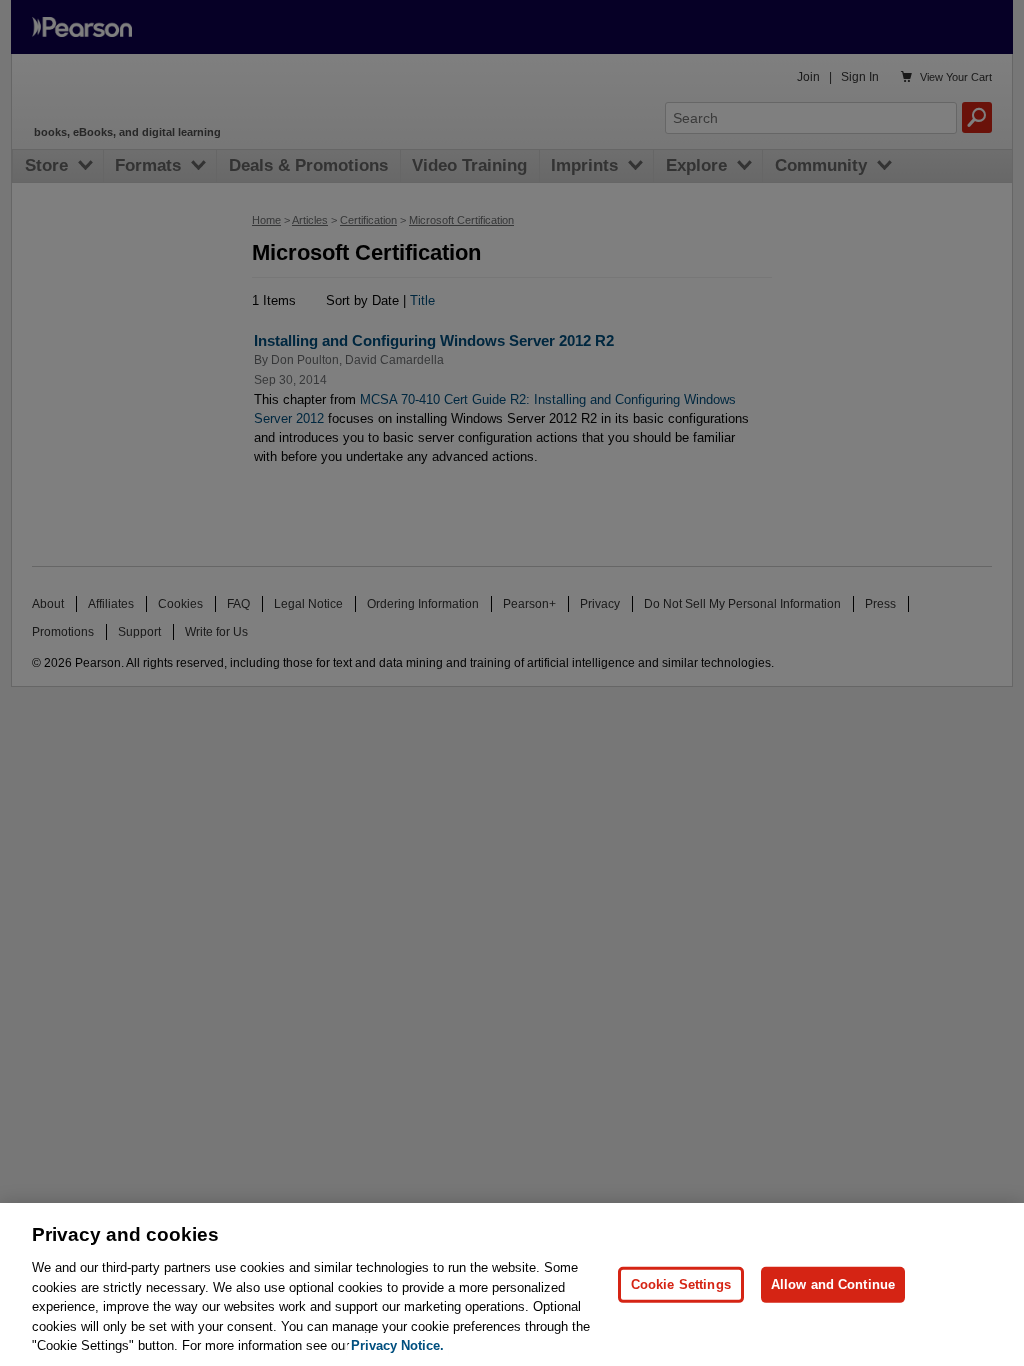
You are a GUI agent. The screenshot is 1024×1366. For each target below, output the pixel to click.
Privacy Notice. (397, 1345)
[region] (512, 1284)
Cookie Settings (681, 1284)
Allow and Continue (833, 1284)
